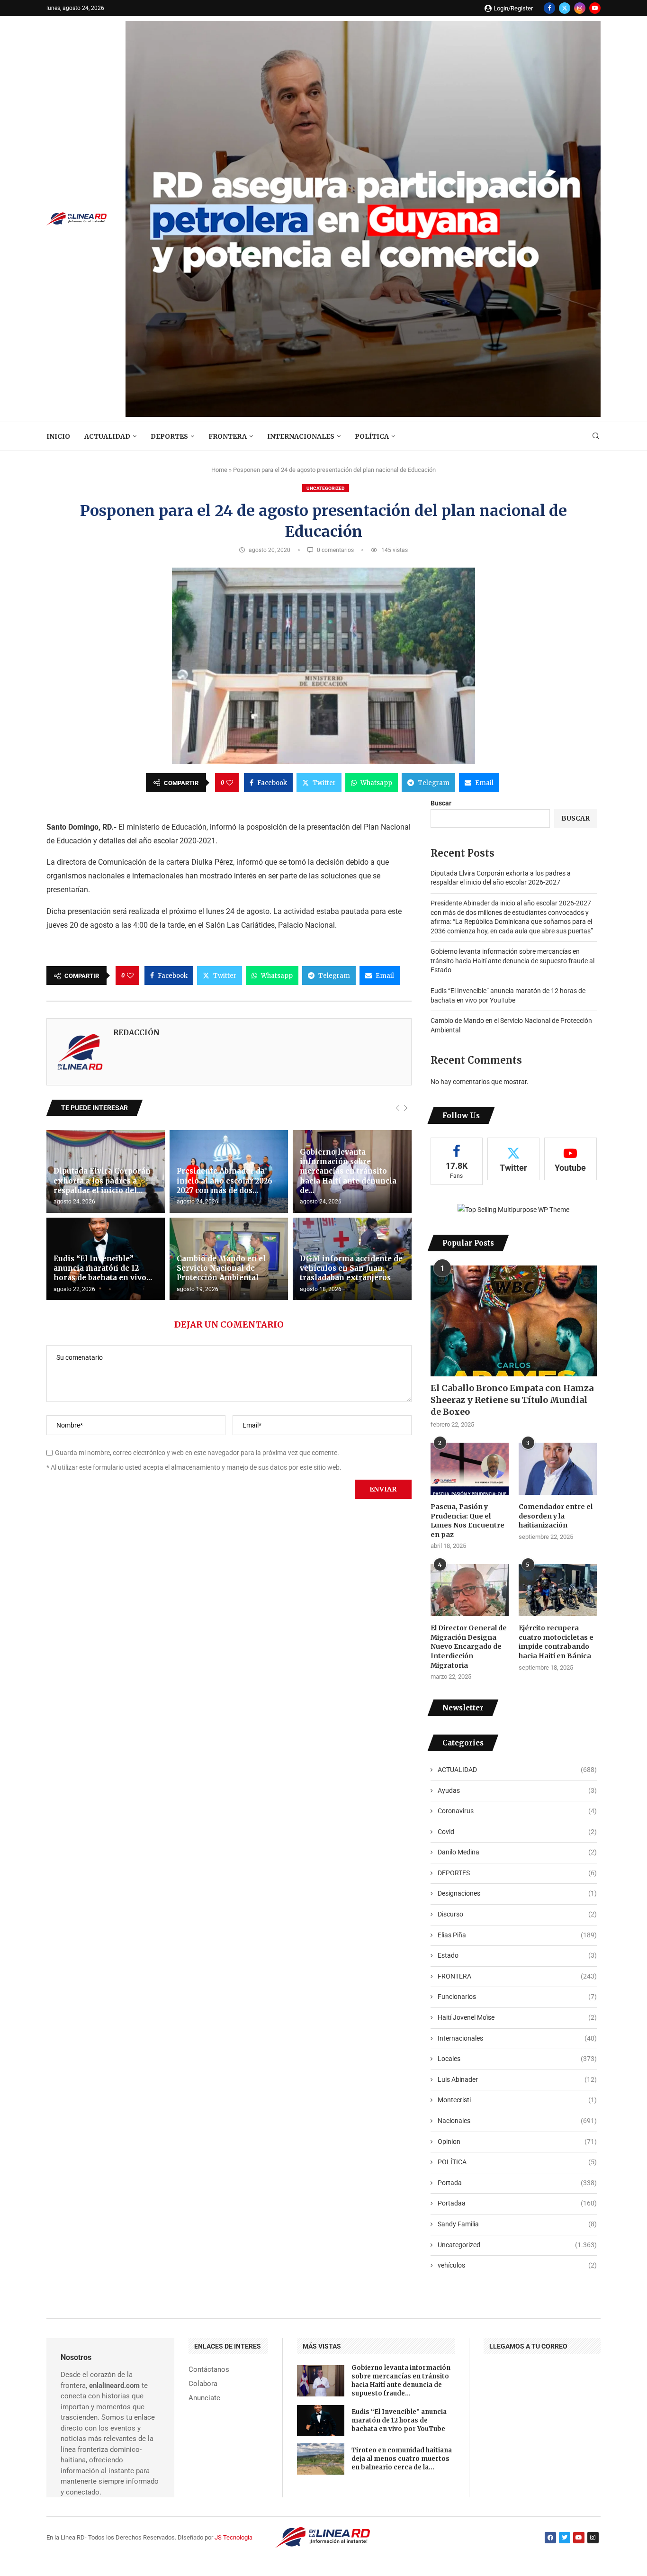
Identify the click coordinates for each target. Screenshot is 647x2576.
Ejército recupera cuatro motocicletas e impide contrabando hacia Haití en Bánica (556, 1642)
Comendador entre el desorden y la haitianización (556, 1516)
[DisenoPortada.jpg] (363, 25)
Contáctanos (209, 2370)
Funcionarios (517, 1997)
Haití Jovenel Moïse (517, 2017)
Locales (517, 2059)
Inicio (58, 436)
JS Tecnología (234, 2537)
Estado (517, 1955)
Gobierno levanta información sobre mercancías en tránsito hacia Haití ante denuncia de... (348, 1171)
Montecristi (517, 2100)
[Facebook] (549, 8)
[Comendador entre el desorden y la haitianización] (558, 1469)
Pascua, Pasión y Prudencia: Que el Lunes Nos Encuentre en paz (467, 1521)
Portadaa (517, 2203)
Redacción (136, 1033)
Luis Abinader (517, 2079)
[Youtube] (595, 8)
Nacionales (517, 2121)
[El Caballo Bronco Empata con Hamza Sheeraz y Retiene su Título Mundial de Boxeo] (514, 1321)
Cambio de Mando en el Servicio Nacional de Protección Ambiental (221, 1268)
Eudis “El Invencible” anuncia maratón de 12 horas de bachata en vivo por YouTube (399, 2420)
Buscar (441, 803)
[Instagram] (580, 8)
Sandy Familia (517, 2224)
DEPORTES (169, 436)
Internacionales (301, 436)
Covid (517, 1832)
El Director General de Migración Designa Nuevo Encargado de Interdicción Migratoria (469, 1646)
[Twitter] (565, 8)
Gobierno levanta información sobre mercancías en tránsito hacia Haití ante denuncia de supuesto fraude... (401, 2381)
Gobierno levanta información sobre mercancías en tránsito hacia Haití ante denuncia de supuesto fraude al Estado (512, 961)
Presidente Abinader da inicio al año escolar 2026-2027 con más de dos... (226, 1181)
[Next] (406, 1108)
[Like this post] (230, 783)
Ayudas (517, 1790)
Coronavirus (517, 1811)
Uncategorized (326, 488)
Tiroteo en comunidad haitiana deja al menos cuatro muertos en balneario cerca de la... (402, 2459)
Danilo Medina (517, 1852)
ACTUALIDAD (107, 436)
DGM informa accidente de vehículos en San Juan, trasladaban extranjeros (351, 1268)
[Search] (596, 436)
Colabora (203, 2384)
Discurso (517, 1914)
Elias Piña (517, 1935)
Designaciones (517, 1893)
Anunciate (204, 2398)
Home (219, 470)
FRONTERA (228, 436)
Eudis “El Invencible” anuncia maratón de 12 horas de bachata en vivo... (103, 1268)
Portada (517, 2183)
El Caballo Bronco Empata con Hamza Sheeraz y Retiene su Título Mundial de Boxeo (512, 1400)
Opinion (517, 2142)
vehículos (517, 2265)
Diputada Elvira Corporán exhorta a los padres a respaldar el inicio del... (102, 1181)
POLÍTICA (372, 436)
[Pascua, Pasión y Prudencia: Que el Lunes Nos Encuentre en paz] (470, 1469)
